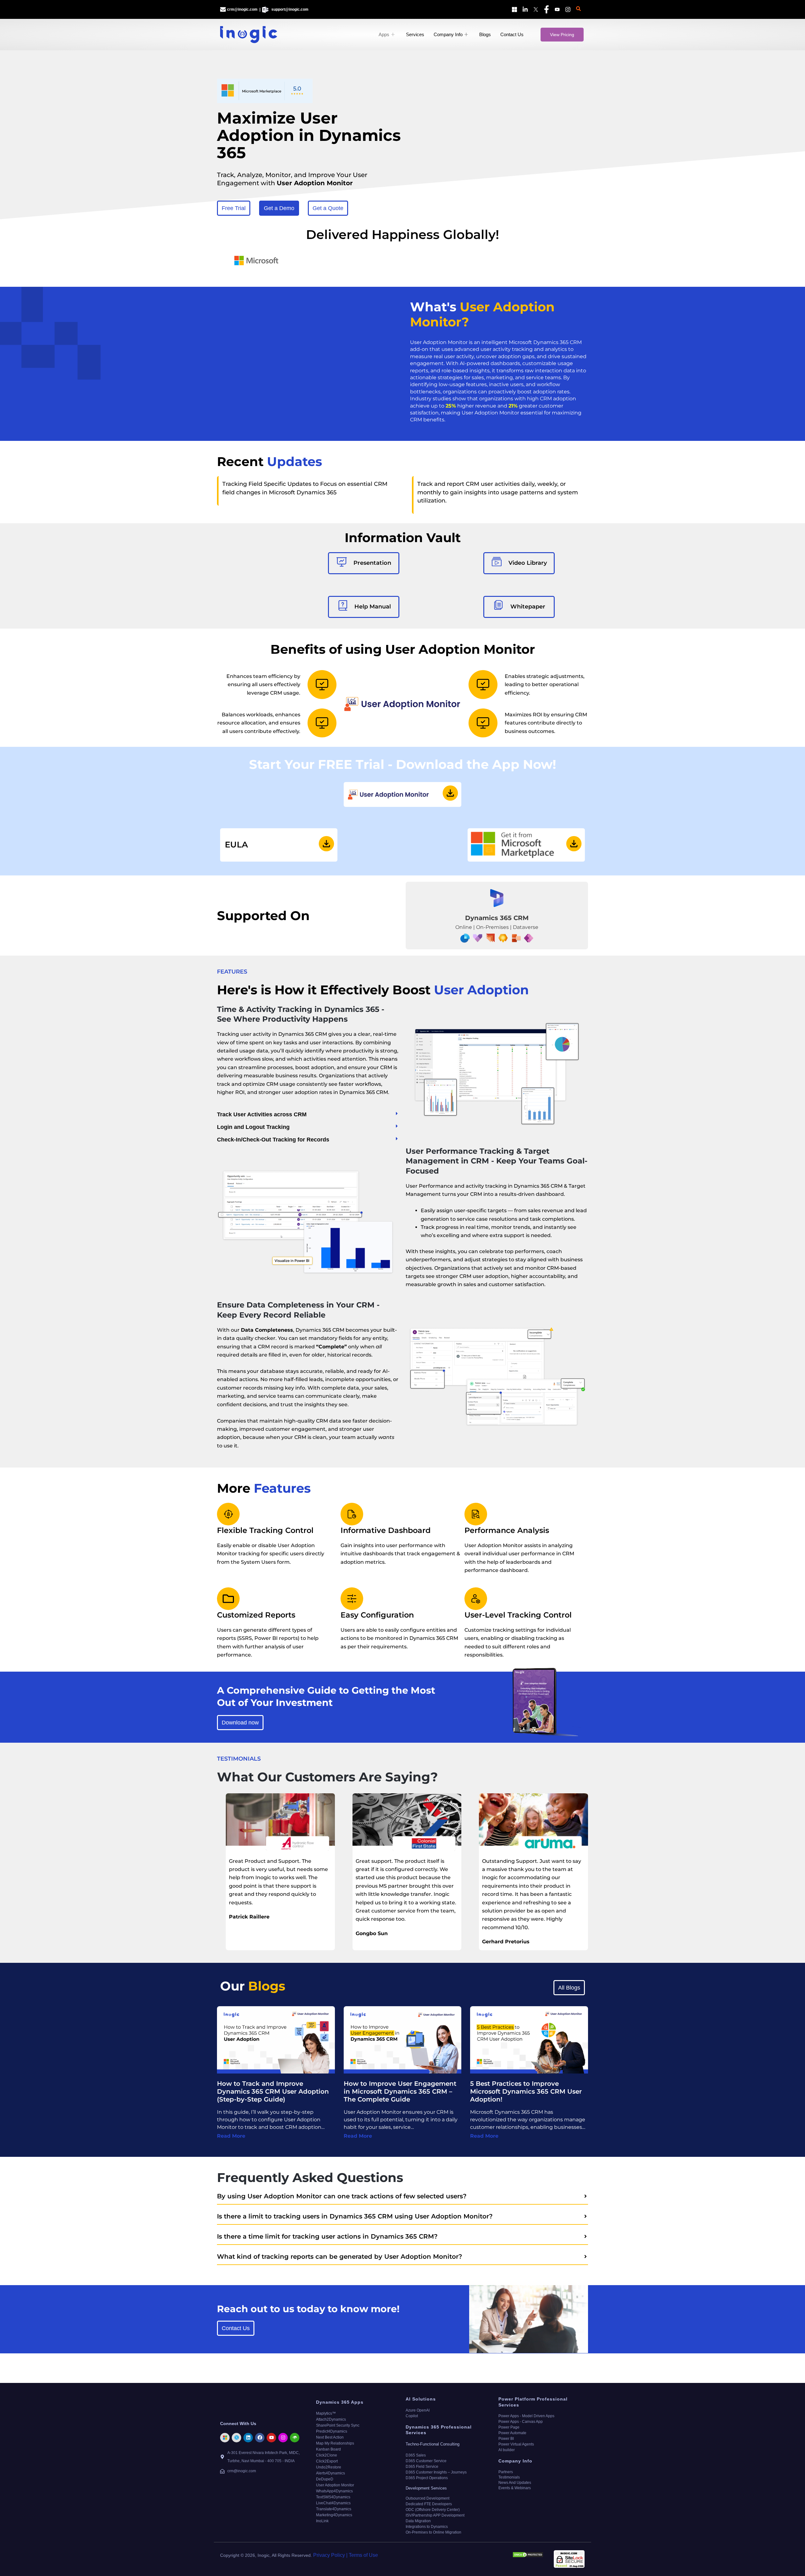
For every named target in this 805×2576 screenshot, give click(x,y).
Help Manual (372, 607)
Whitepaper (528, 607)
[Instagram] (567, 9)
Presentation (372, 563)
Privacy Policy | (330, 2555)
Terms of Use (363, 2555)
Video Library (528, 563)
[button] (308, 1114)
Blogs (485, 34)
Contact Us (512, 34)
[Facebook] (545, 9)
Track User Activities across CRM (262, 1114)
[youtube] (556, 9)
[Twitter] (535, 9)
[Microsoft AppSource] (513, 9)
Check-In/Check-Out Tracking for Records (273, 1140)
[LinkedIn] (524, 9)
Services (415, 34)
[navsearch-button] (579, 9)
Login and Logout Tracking (253, 1127)
